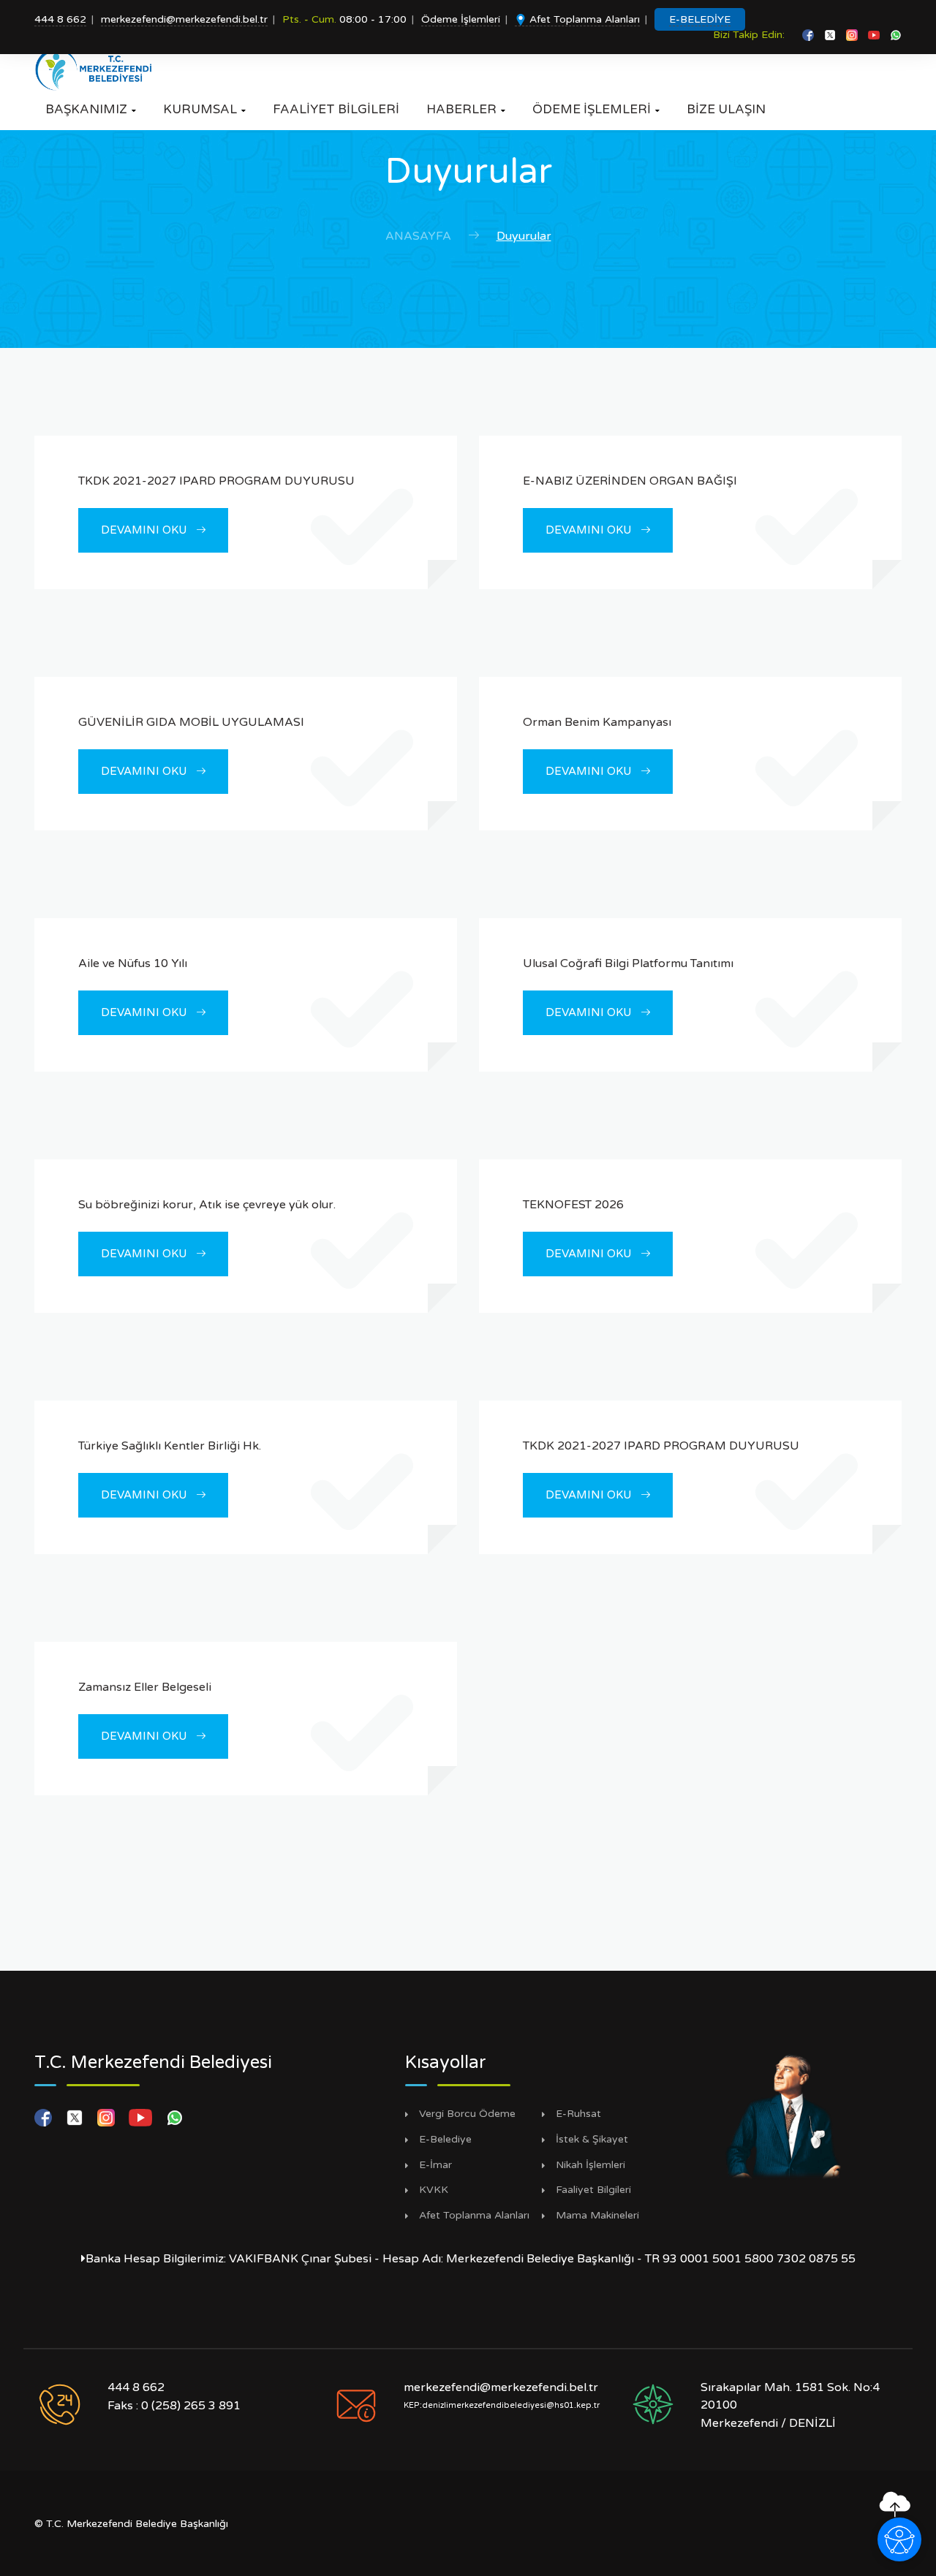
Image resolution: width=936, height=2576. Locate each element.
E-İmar (435, 2165)
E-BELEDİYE (700, 19)
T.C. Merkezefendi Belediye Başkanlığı (137, 2524)
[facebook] (809, 35)
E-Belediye (445, 2140)
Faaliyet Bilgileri (593, 2190)
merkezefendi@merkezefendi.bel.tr (184, 19)
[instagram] (853, 35)
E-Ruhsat (578, 2114)
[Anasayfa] (98, 69)
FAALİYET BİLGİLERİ (336, 109)
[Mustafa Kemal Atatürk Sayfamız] (785, 2115)
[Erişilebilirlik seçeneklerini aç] (899, 2539)
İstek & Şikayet (592, 2140)
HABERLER (466, 109)
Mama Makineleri (597, 2216)
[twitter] (831, 35)
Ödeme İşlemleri (461, 19)
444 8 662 (60, 19)
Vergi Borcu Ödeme (467, 2114)
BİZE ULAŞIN (726, 109)
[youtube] (875, 35)
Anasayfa (418, 236)
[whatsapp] (896, 35)
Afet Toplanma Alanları (583, 19)
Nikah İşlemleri (590, 2165)
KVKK (434, 2190)
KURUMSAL (204, 109)
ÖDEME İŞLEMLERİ (596, 109)
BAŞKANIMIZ (91, 109)
